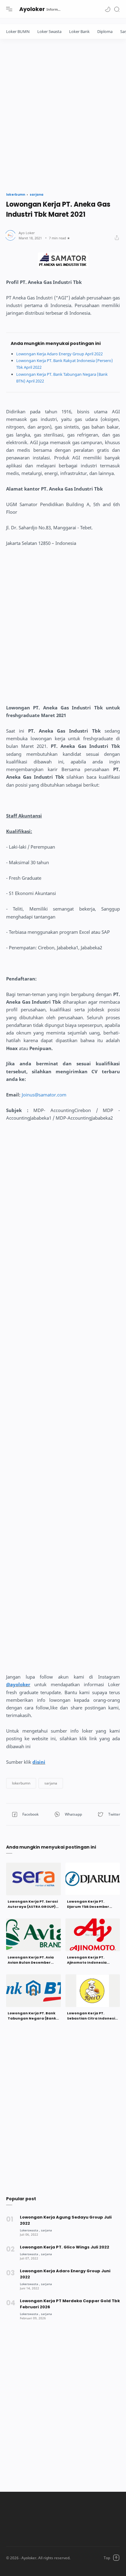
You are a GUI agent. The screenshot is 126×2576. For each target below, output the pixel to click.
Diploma (105, 31)
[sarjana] (46, 2230)
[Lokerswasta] (30, 2230)
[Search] (117, 9)
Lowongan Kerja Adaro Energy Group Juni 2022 (65, 2274)
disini (39, 1762)
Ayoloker (32, 9)
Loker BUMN (18, 31)
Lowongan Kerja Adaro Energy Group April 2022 (59, 354)
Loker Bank (79, 31)
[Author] (27, 233)
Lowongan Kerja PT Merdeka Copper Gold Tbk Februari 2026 (70, 2304)
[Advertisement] (63, 114)
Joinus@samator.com (44, 1095)
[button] (108, 9)
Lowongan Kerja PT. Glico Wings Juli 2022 (65, 2247)
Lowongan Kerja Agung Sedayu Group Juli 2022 (66, 2220)
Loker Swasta (49, 31)
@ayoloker (18, 1684)
